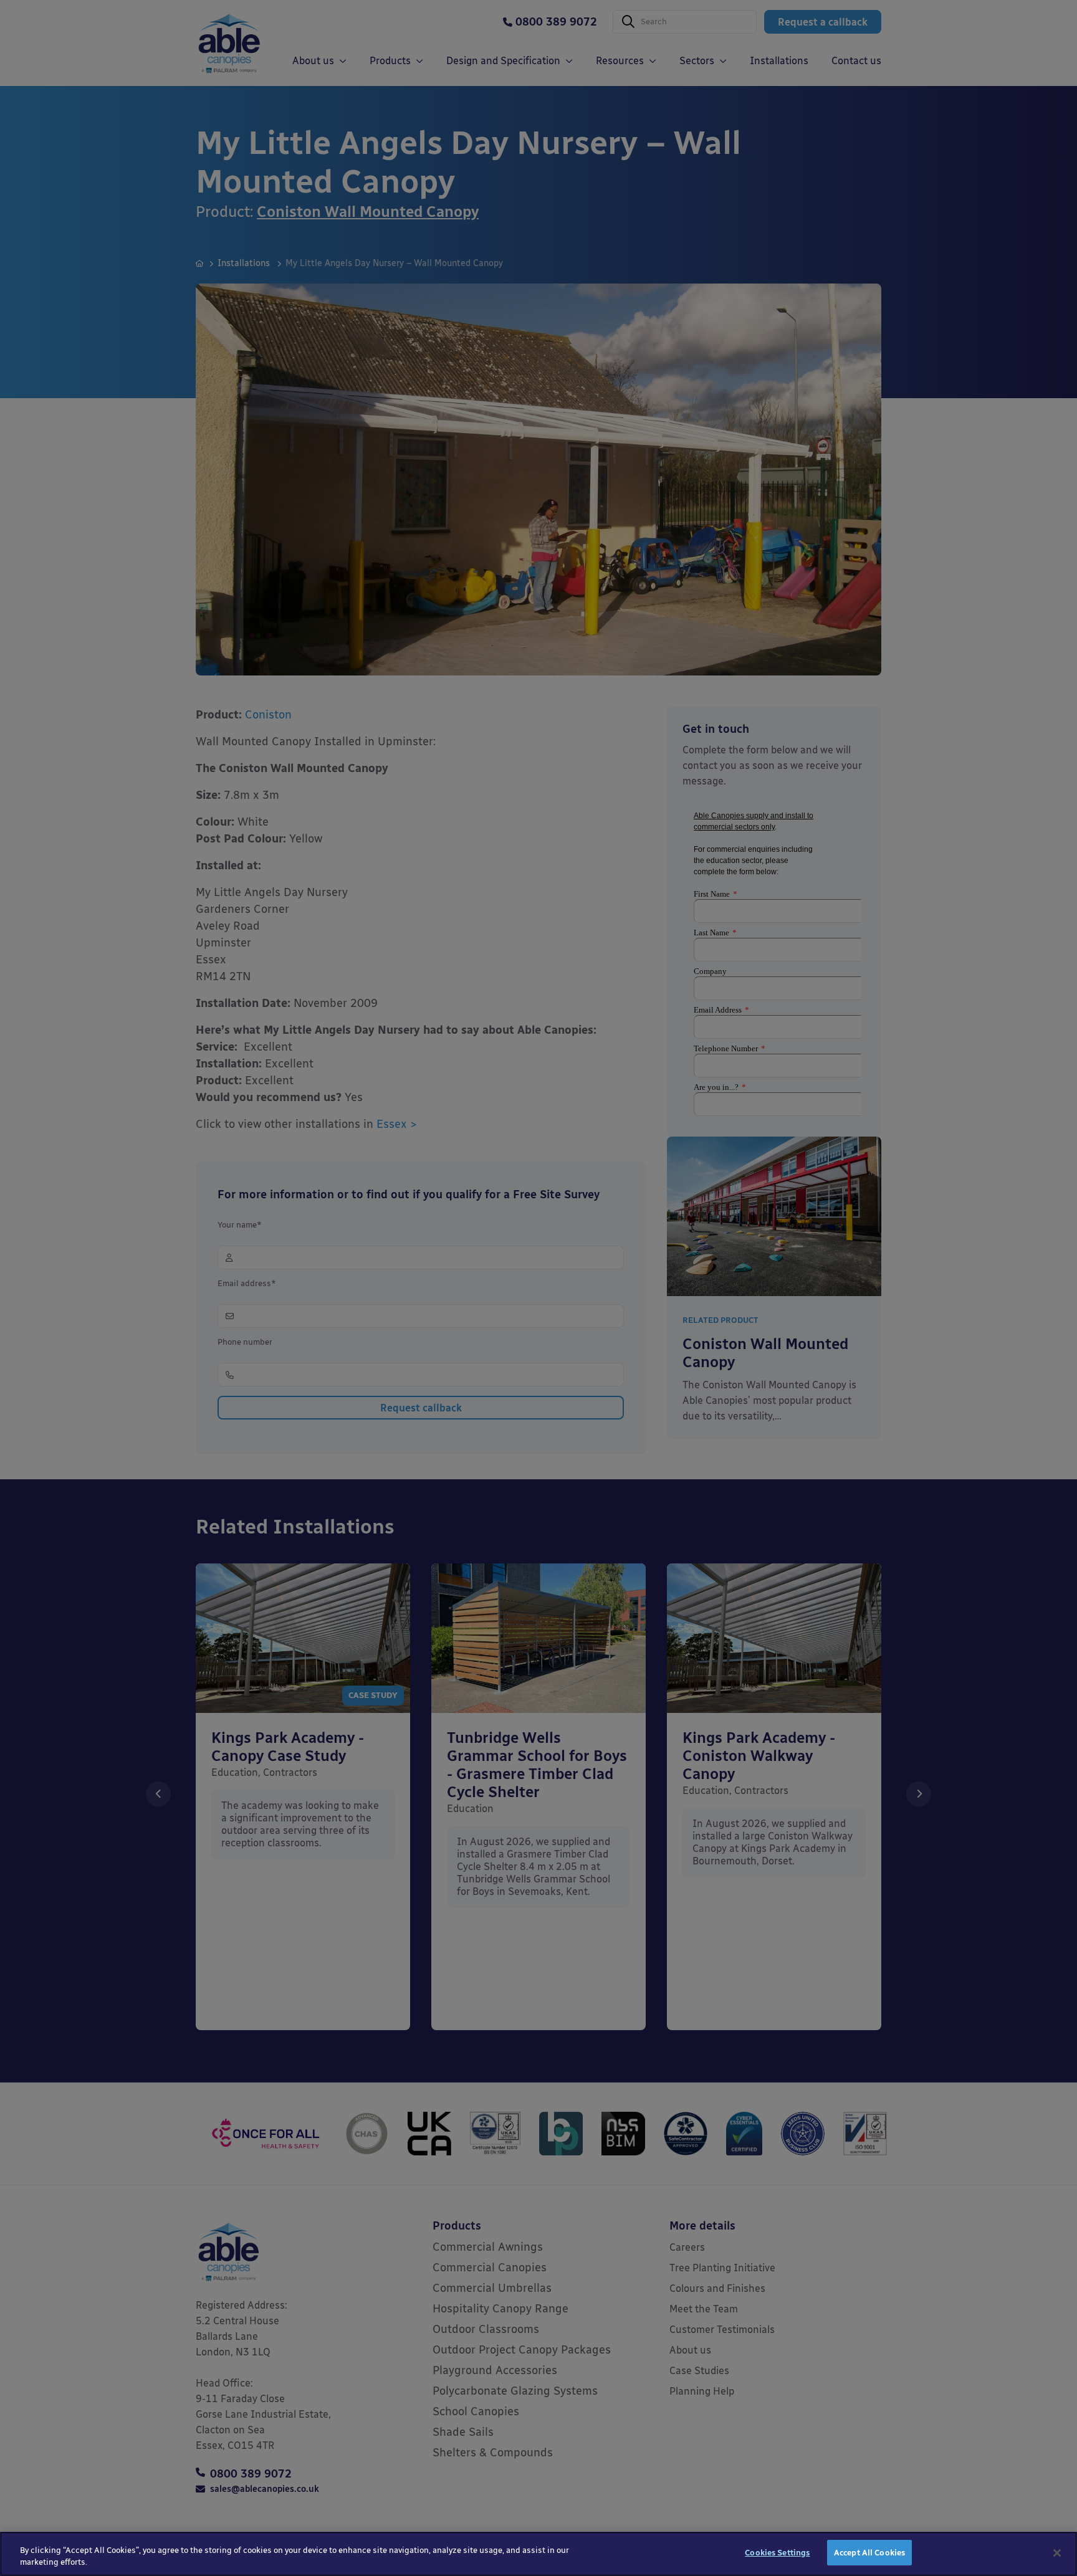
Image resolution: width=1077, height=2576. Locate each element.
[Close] (1057, 2553)
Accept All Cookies (869, 2553)
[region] (538, 2554)
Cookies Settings (777, 2553)
